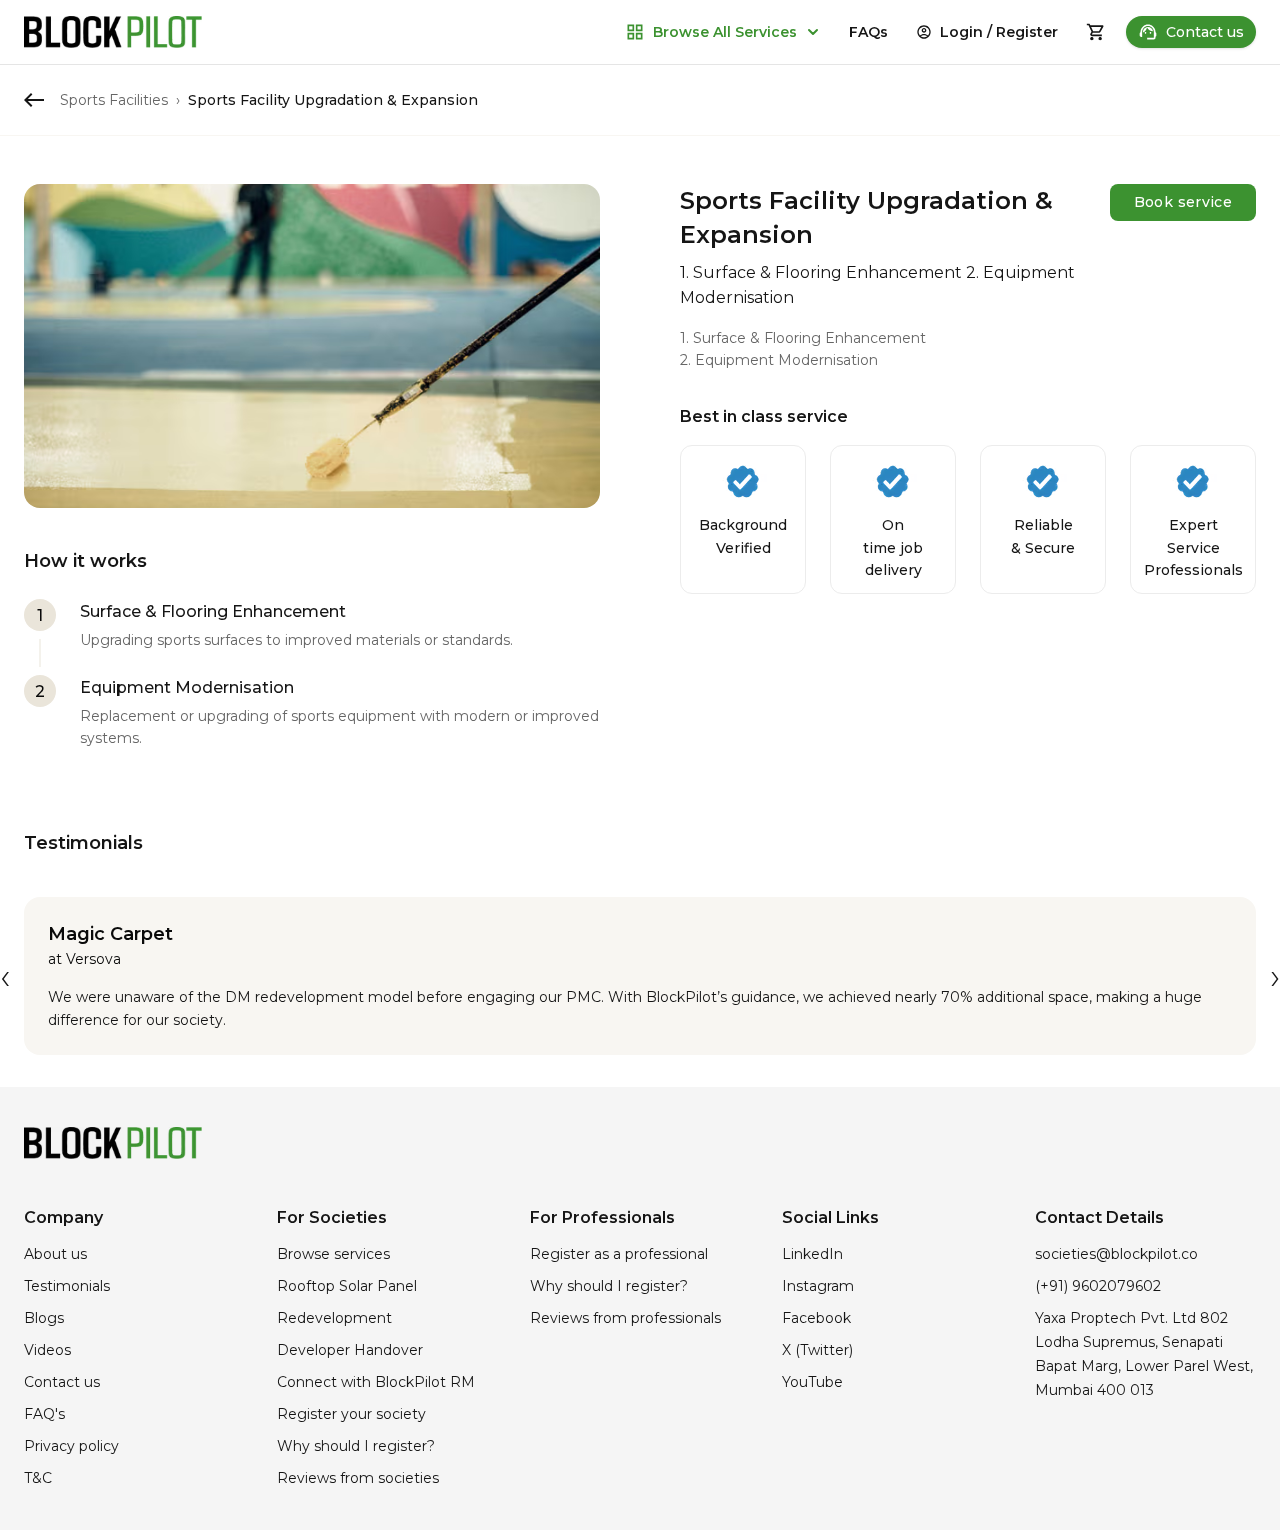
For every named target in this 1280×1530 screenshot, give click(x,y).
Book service (1183, 202)
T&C (38, 1478)
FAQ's (44, 1414)
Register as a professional (619, 1254)
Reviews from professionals (625, 1318)
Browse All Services (725, 32)
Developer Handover (350, 1350)
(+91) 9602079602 (1098, 1286)
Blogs (44, 1318)
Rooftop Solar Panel (347, 1286)
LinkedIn (812, 1254)
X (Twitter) (817, 1350)
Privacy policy (71, 1446)
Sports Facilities (114, 100)
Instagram (818, 1286)
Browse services (333, 1254)
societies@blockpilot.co (1116, 1254)
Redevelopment (334, 1318)
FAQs (868, 32)
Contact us (1205, 32)
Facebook (816, 1318)
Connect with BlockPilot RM (376, 1382)
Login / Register (999, 32)
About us (55, 1254)
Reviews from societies (358, 1478)
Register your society (351, 1414)
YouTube (812, 1382)
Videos (47, 1350)
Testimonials (67, 1286)
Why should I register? (356, 1446)
